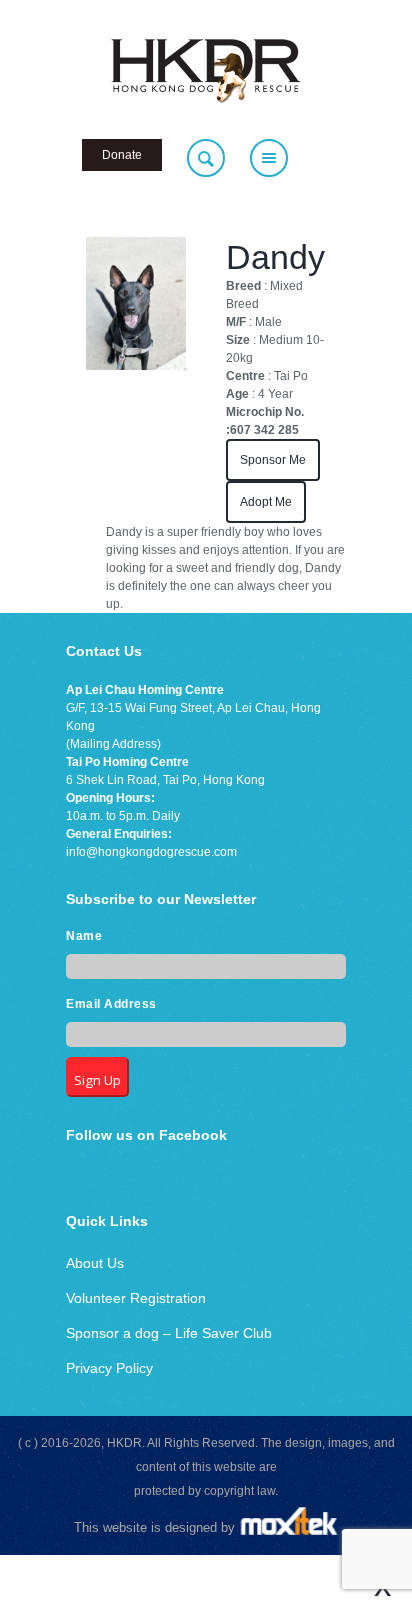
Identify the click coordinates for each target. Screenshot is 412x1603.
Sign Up (97, 1080)
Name (84, 936)
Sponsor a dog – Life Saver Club (169, 1333)
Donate (122, 155)
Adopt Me (266, 502)
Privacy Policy (109, 1368)
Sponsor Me (273, 460)
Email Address (111, 1004)
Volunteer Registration (136, 1298)
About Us (95, 1263)
